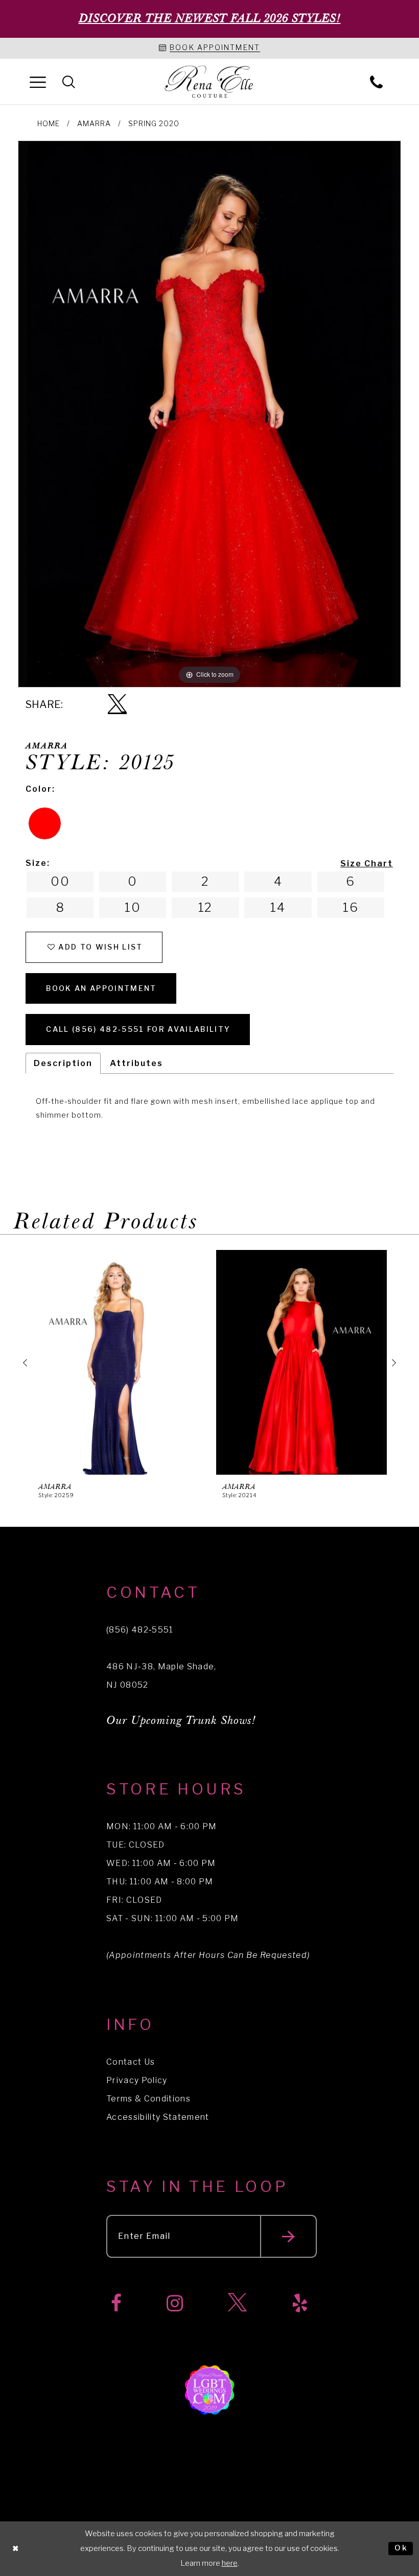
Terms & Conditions (148, 2099)
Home (49, 123)
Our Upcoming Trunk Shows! (181, 1721)
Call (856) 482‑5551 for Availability (138, 1029)
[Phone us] (376, 81)
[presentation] (118, 1363)
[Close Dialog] (16, 2549)
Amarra (94, 123)
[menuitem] (38, 81)
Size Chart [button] (367, 864)
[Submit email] (288, 2236)
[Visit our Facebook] (116, 2303)
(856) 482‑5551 (140, 1630)
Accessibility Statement (158, 2117)
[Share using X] (117, 705)
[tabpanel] (209, 414)
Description (63, 1063)
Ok (401, 2548)
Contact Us (131, 2062)
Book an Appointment (101, 988)
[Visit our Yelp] (300, 2303)
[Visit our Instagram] (175, 2303)
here (230, 2563)
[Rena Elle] (210, 82)
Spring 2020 (154, 123)
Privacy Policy (137, 2080)
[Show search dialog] (69, 81)
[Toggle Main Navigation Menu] (38, 81)
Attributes (136, 1063)
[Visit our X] (237, 2303)
